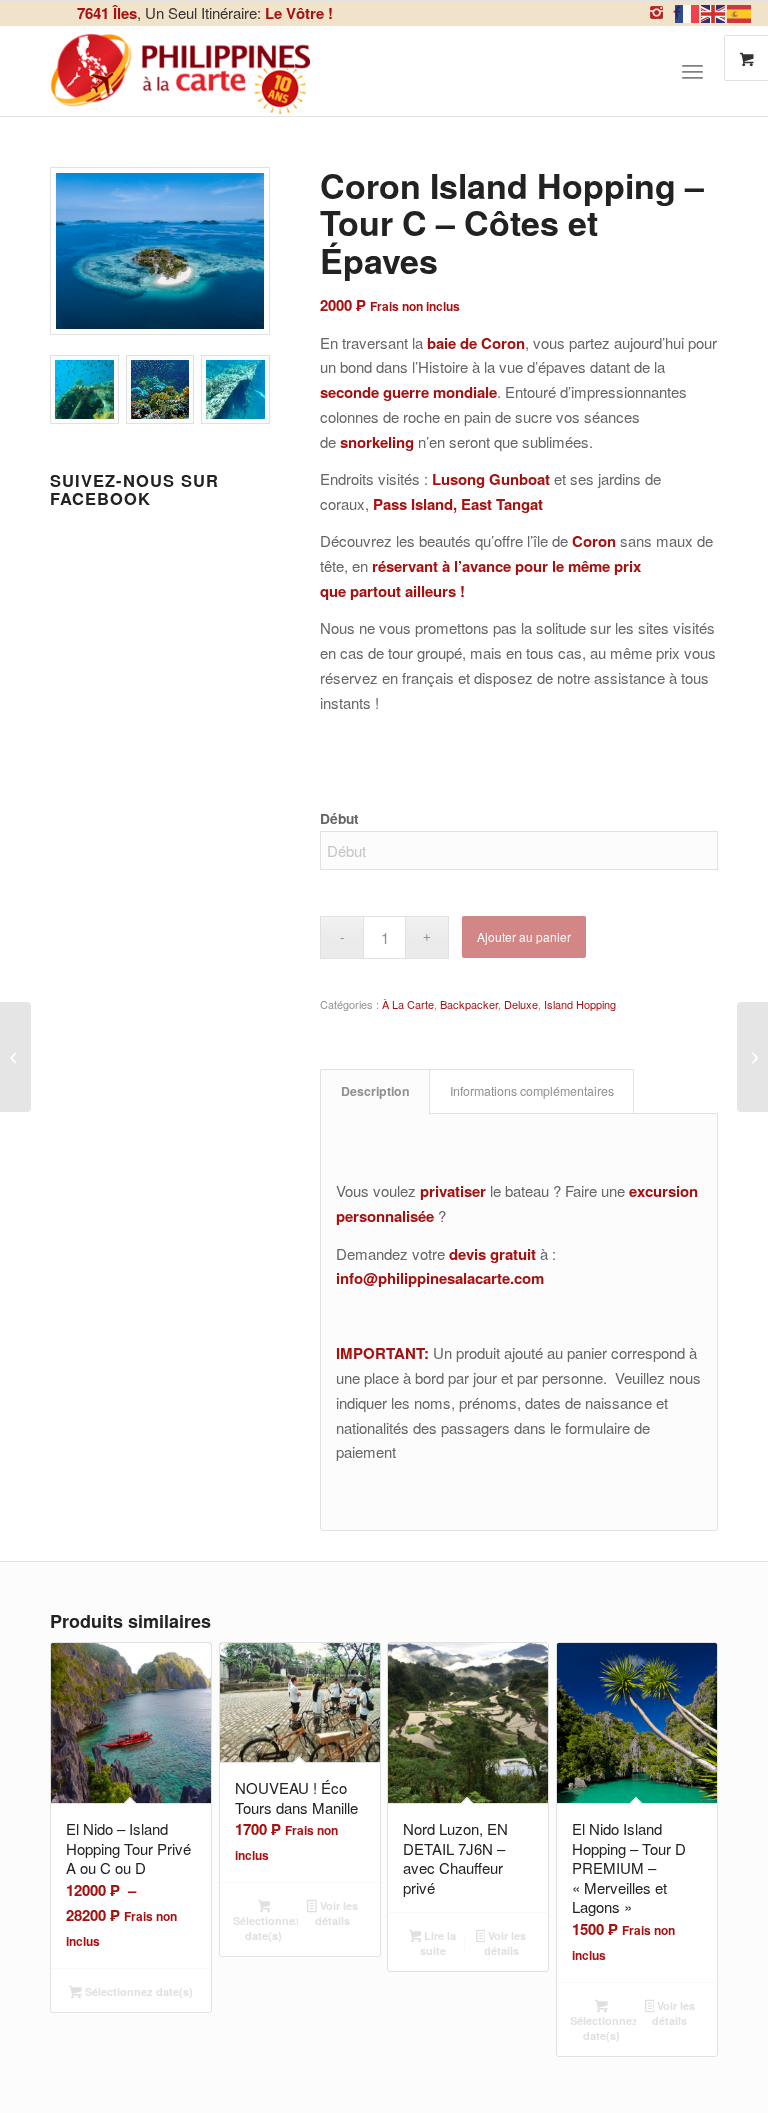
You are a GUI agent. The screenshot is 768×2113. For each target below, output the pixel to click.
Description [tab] (375, 1091)
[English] (714, 11)
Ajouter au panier (524, 936)
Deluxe (521, 1004)
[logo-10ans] (182, 71)
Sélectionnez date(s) (137, 1991)
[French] (688, 11)
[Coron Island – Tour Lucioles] (752, 1057)
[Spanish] (740, 11)
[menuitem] (700, 71)
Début (339, 818)
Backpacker (469, 1004)
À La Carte (408, 1004)
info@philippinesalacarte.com (440, 1278)
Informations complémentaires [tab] (532, 1091)
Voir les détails (336, 1913)
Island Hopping (580, 1004)
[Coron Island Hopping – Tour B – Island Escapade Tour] (15, 1057)
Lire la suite (438, 1943)
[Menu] (692, 71)
